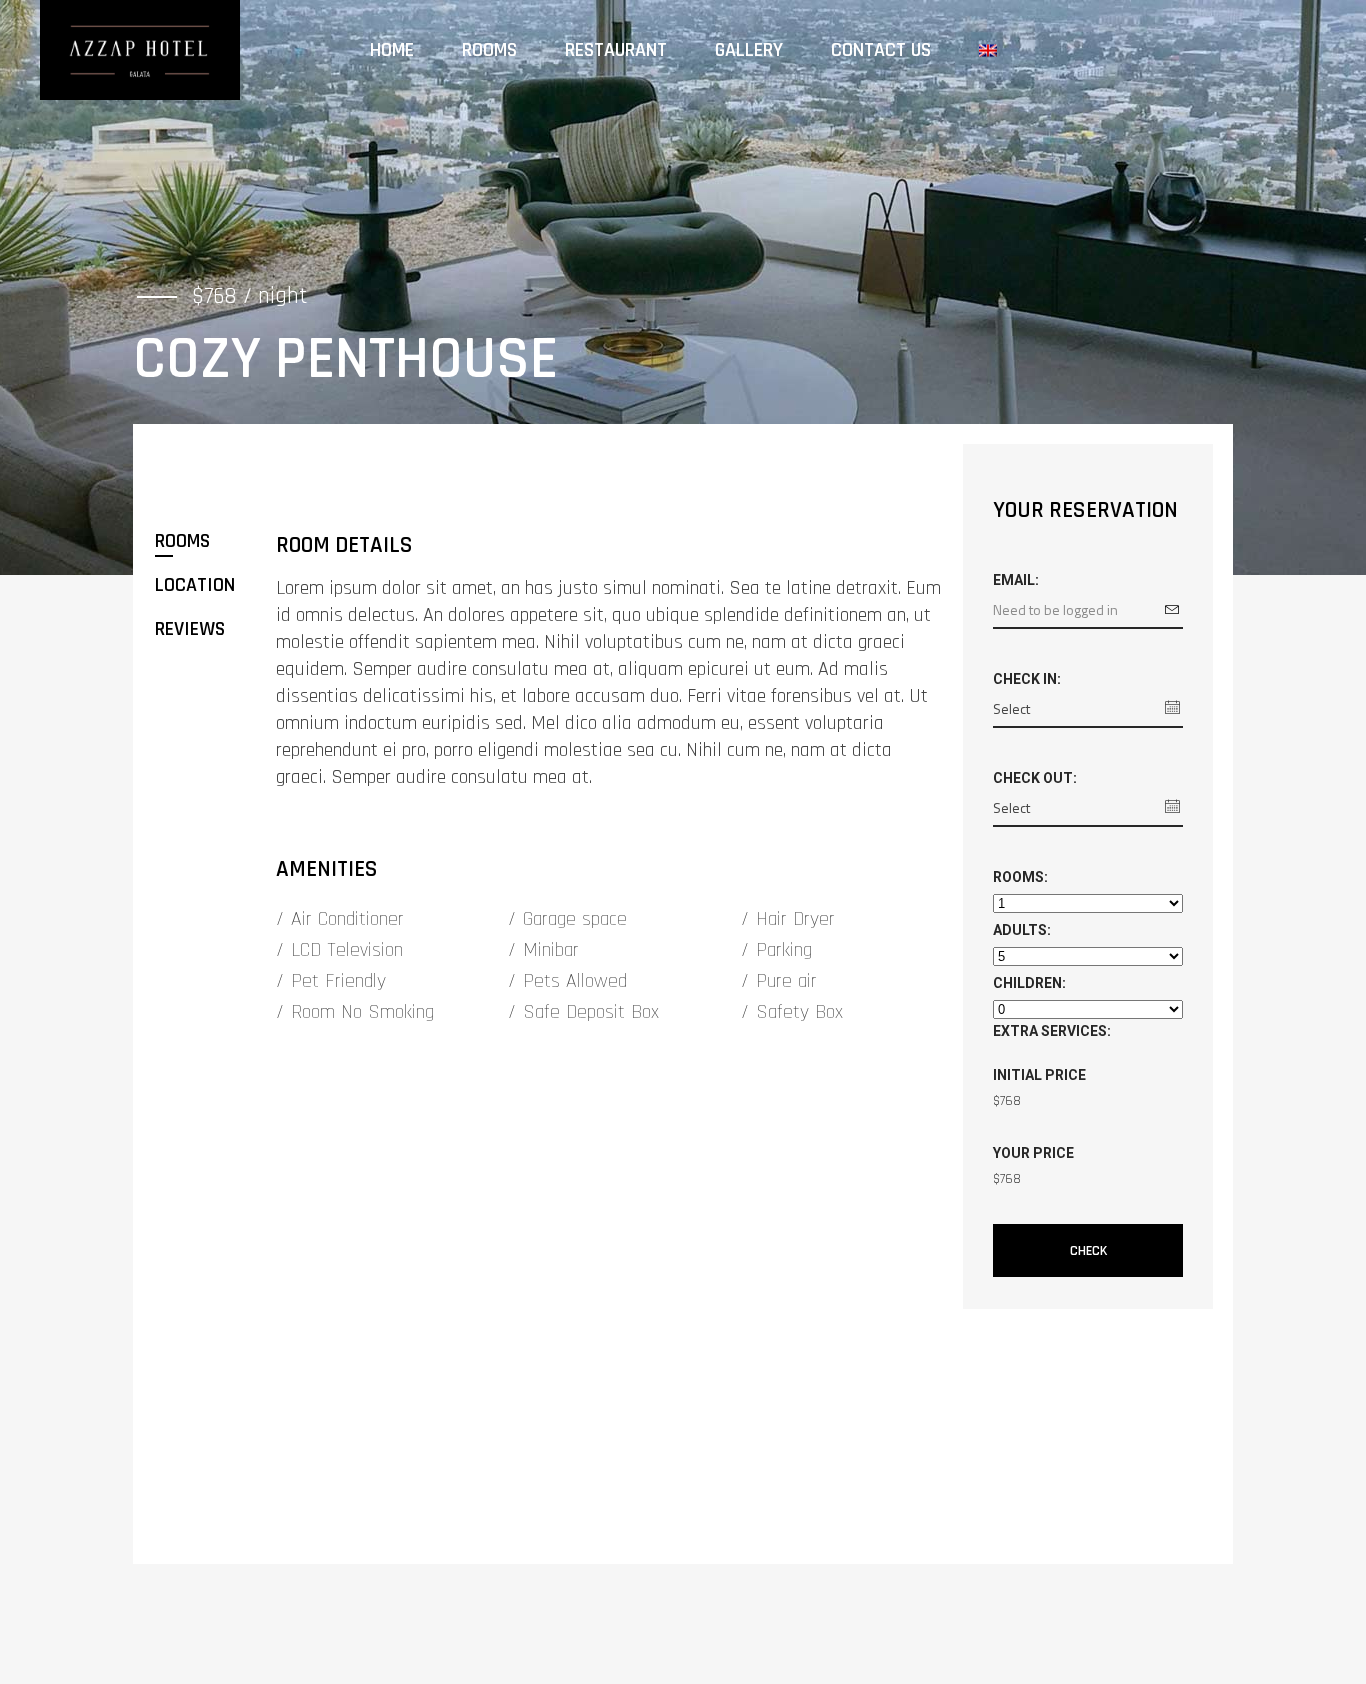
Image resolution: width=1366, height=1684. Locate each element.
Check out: (1035, 778)
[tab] (214, 541)
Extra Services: (1052, 1031)
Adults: (1022, 930)
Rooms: (1020, 877)
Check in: (1027, 679)
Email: (1016, 580)
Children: (1029, 983)
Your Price (1033, 1153)
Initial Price (1039, 1075)
